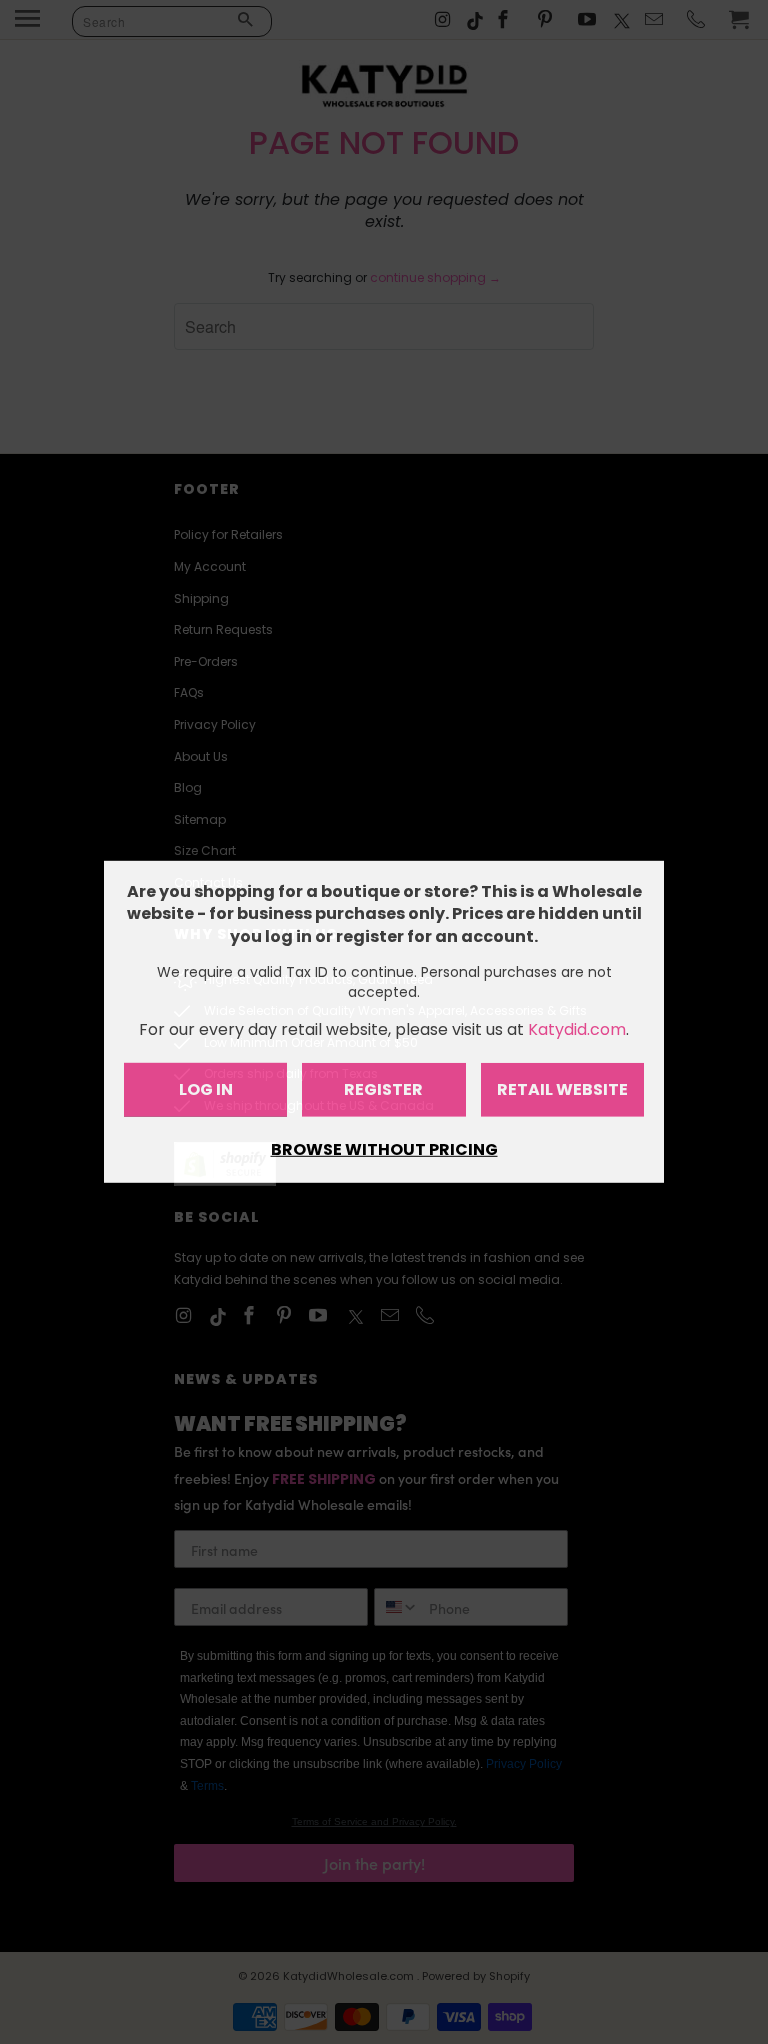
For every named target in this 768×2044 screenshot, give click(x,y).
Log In (206, 1089)
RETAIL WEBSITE (562, 1089)
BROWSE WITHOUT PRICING (384, 1149)
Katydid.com (577, 1029)
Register (383, 1089)
